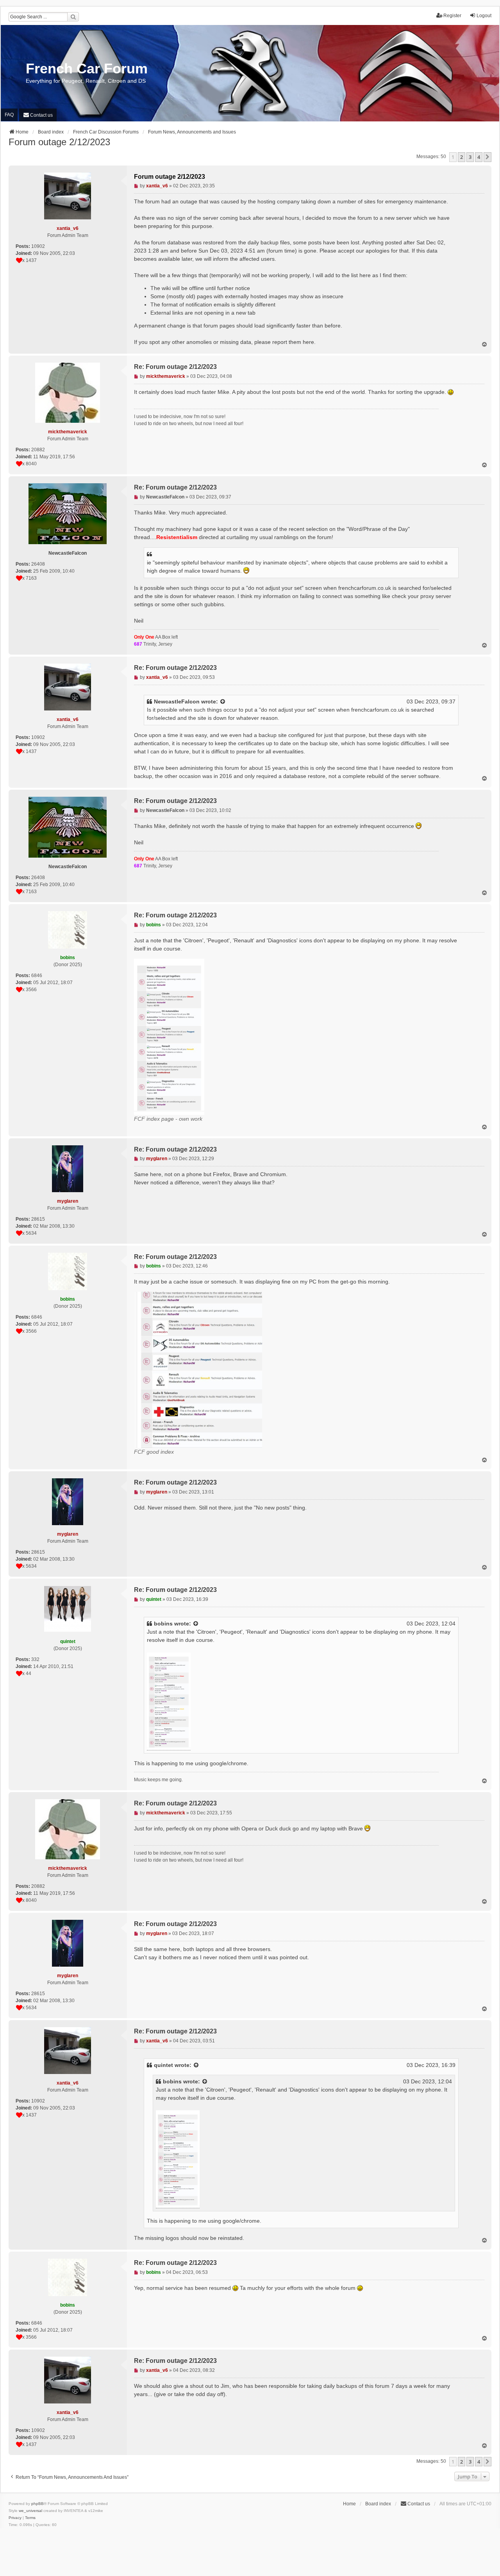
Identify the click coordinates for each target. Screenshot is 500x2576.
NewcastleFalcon (177, 701)
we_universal (30, 2511)
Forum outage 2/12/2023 (59, 142)
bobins (163, 1624)
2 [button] (462, 157)
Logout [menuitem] (484, 16)
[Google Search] (73, 17)
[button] (487, 157)
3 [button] (470, 157)
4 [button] (479, 157)
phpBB (37, 2504)
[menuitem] (38, 115)
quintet (163, 2065)
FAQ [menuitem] (9, 115)
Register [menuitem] (452, 16)
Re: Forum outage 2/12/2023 (175, 367)
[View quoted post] (223, 702)
